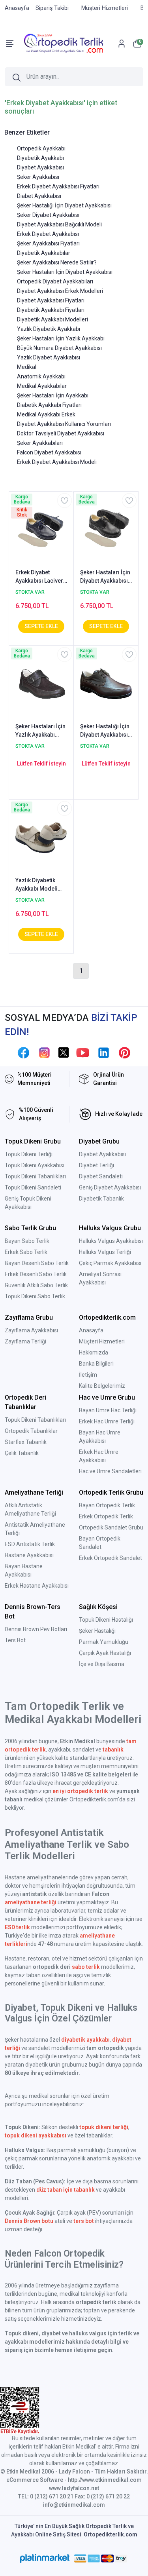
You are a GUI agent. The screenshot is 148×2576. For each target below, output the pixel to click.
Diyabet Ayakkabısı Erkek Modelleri (60, 291)
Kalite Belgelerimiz (102, 1386)
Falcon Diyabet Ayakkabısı (49, 452)
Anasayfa (91, 1330)
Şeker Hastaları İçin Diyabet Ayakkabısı (65, 272)
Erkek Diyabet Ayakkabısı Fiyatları (58, 186)
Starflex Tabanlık (26, 1442)
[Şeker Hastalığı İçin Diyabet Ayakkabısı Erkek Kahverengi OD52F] (106, 683)
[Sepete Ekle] (41, 626)
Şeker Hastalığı (97, 1631)
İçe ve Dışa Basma (102, 1664)
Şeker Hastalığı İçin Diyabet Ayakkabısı (64, 205)
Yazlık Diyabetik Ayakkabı (49, 329)
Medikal (27, 367)
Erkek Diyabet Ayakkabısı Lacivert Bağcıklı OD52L (40, 577)
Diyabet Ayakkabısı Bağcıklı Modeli (59, 224)
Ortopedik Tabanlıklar (31, 1431)
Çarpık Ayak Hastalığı (105, 1653)
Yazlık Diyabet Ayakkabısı (49, 357)
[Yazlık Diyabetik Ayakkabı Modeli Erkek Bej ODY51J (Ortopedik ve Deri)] (41, 837)
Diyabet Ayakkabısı (40, 167)
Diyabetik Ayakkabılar (44, 253)
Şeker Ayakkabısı (38, 177)
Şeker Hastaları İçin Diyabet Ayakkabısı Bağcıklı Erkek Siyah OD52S (106, 577)
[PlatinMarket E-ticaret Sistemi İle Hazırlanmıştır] (45, 2559)
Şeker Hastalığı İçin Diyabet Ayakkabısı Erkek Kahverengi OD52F (105, 731)
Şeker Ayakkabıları (40, 443)
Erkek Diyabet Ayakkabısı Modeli (57, 462)
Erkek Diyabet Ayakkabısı (48, 234)
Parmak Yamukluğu (104, 1642)
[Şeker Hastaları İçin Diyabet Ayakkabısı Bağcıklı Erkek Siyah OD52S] (106, 529)
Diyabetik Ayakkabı (40, 158)
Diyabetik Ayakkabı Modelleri (52, 319)
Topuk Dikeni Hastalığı (106, 1620)
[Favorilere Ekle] (65, 501)
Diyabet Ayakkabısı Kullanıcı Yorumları (64, 424)
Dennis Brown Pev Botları (36, 1629)
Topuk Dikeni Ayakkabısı (35, 1165)
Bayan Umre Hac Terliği (108, 1410)
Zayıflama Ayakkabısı (31, 1330)
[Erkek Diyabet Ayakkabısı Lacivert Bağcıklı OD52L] (41, 529)
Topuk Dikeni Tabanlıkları (35, 1176)
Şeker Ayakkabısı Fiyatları (48, 243)
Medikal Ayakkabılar (42, 386)
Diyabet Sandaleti (101, 1176)
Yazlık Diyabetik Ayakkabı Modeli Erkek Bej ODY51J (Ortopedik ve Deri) (40, 885)
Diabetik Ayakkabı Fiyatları (49, 405)
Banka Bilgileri (96, 1364)
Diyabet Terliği (96, 1165)
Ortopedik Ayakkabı (41, 148)
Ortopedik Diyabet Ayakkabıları (55, 281)
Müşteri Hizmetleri (102, 1341)
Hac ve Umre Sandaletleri (110, 1471)
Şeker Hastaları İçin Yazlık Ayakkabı (61, 338)
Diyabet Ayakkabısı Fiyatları (51, 300)
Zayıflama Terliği (25, 1341)
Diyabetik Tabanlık (101, 1199)
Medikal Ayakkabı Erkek (46, 414)
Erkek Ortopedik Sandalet (111, 1558)
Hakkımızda (94, 1353)
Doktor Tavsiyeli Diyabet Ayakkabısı (61, 433)
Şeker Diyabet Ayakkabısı (48, 215)
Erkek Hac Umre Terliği (107, 1421)
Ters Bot (15, 1640)
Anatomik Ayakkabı (41, 376)
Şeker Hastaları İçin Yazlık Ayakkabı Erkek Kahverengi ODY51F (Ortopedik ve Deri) (40, 731)
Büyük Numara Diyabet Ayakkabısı (59, 348)
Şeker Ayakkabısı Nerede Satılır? (57, 262)
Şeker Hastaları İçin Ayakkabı (53, 395)
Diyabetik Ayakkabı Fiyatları (51, 310)
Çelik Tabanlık (22, 1453)
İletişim (88, 1375)
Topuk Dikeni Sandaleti (33, 1187)
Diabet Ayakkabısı (39, 196)
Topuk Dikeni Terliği (29, 1154)
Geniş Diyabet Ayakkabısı (110, 1187)
